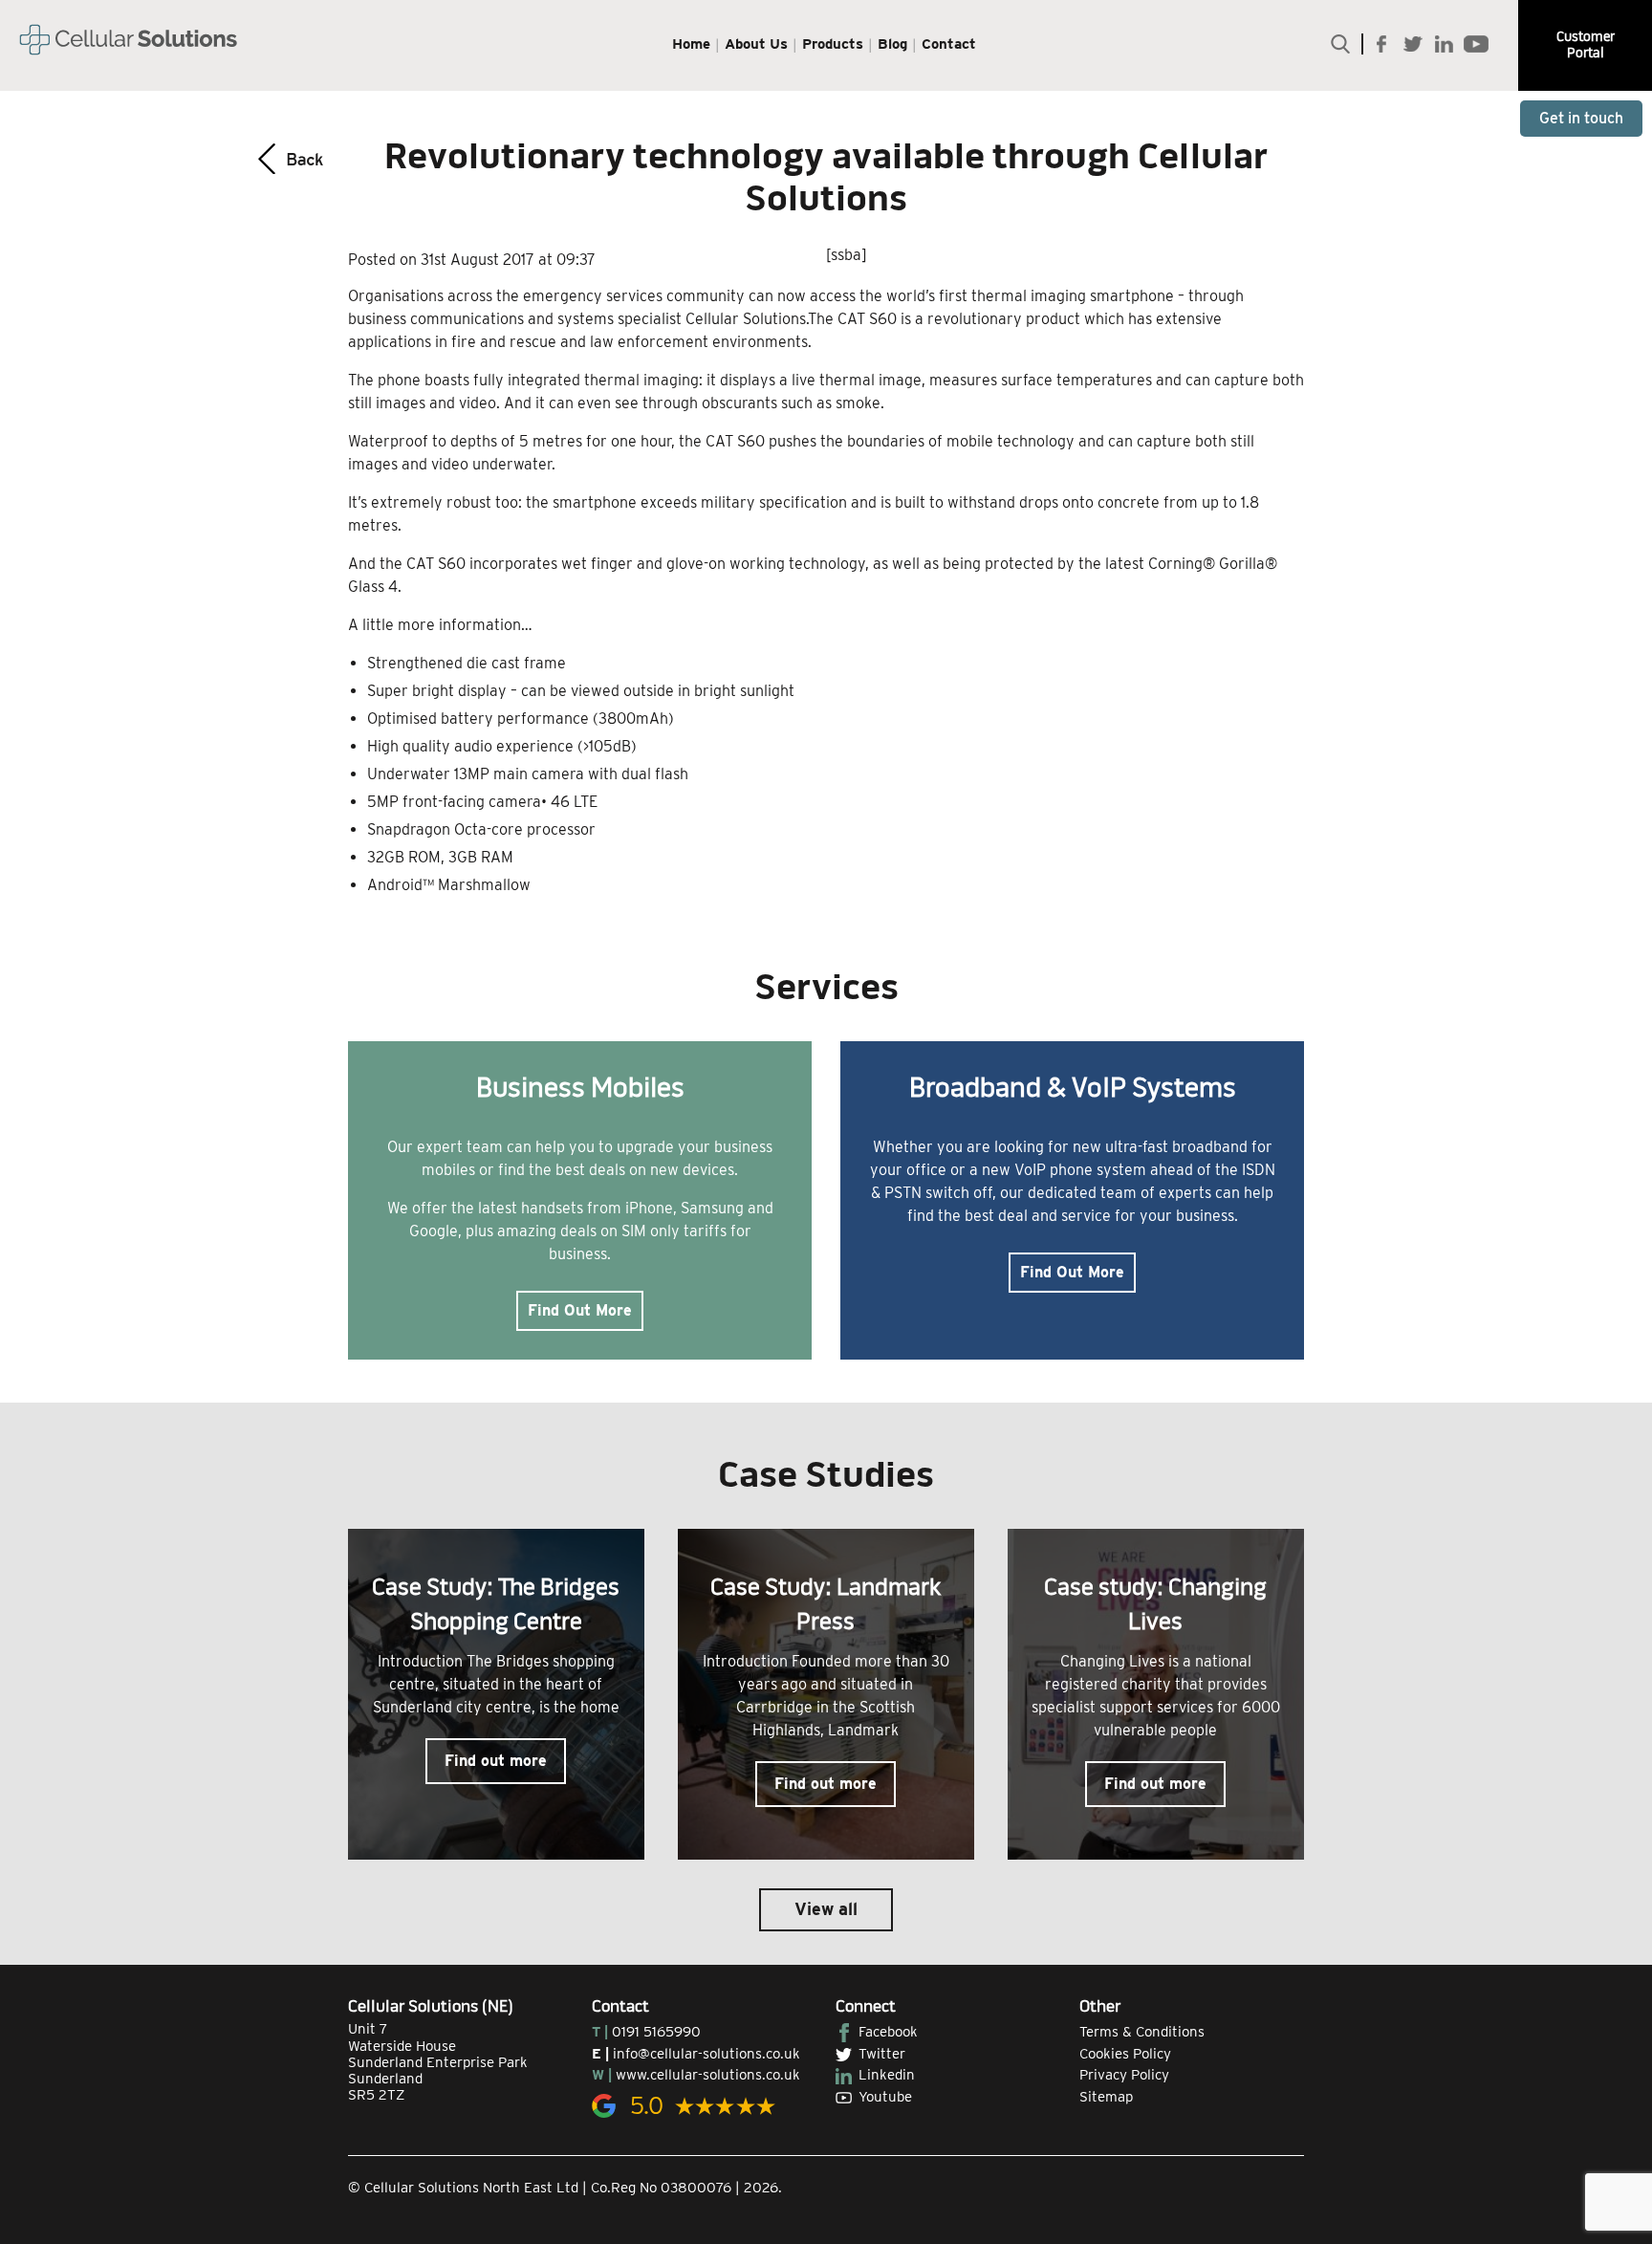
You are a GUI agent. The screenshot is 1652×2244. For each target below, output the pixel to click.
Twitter (882, 2054)
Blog (892, 44)
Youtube (885, 2097)
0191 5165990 (656, 2032)
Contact (949, 44)
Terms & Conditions (1142, 2032)
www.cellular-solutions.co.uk (708, 2075)
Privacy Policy (1124, 2075)
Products (833, 44)
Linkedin (887, 2075)
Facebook (888, 2032)
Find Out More (580, 1310)
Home (691, 44)
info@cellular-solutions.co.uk (706, 2054)
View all (826, 1909)
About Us (756, 44)
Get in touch (1581, 118)
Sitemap (1106, 2097)
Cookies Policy (1125, 2054)
